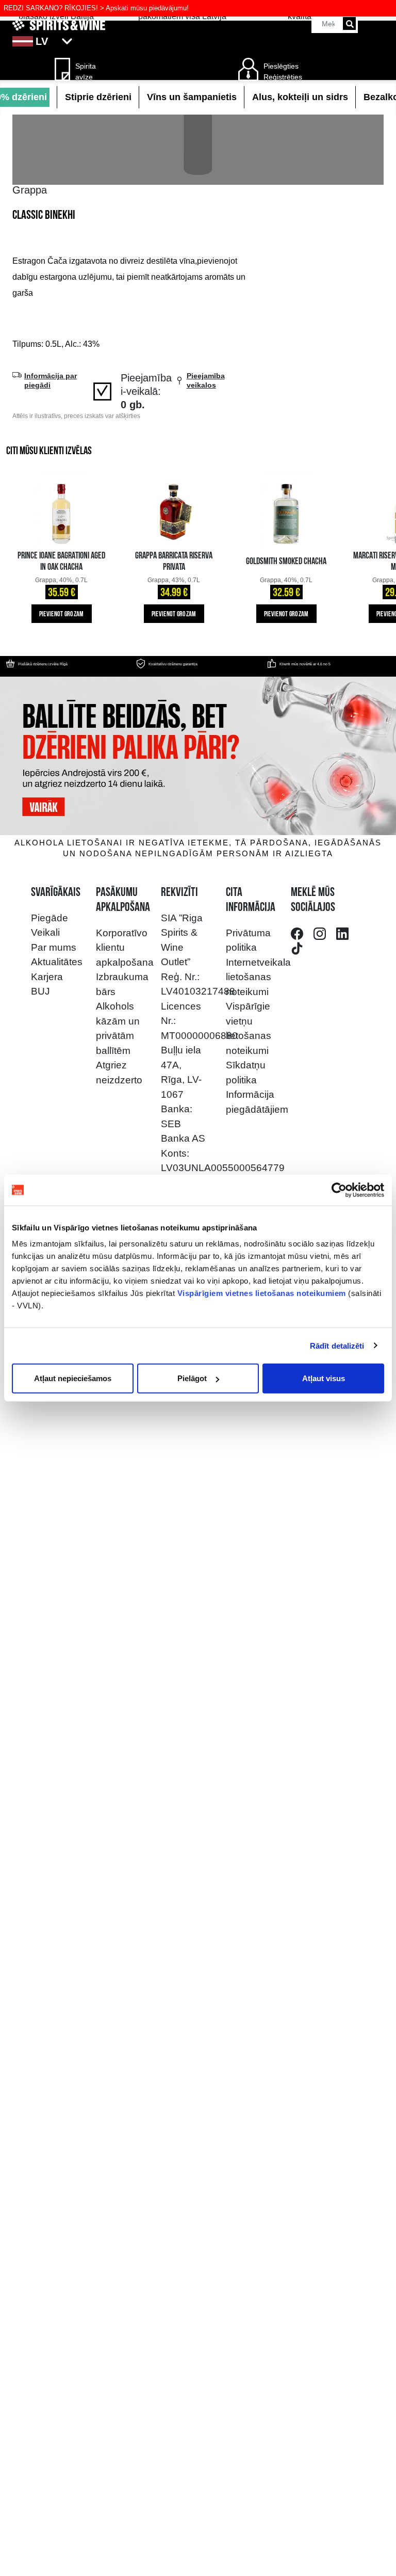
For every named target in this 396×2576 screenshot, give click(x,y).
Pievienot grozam (62, 614)
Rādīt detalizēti (337, 1345)
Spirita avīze (86, 71)
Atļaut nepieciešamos (73, 1378)
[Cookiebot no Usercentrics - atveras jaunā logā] (339, 1190)
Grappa (30, 190)
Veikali (45, 932)
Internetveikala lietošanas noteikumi (258, 977)
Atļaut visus (324, 1378)
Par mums (54, 947)
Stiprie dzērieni (98, 97)
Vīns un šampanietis (192, 97)
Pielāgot (192, 1378)
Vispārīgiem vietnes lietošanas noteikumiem (262, 1293)
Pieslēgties (281, 66)
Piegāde (49, 918)
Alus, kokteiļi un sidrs (300, 97)
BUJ (40, 991)
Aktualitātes (57, 962)
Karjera (47, 977)
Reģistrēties (283, 77)
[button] (198, 41)
